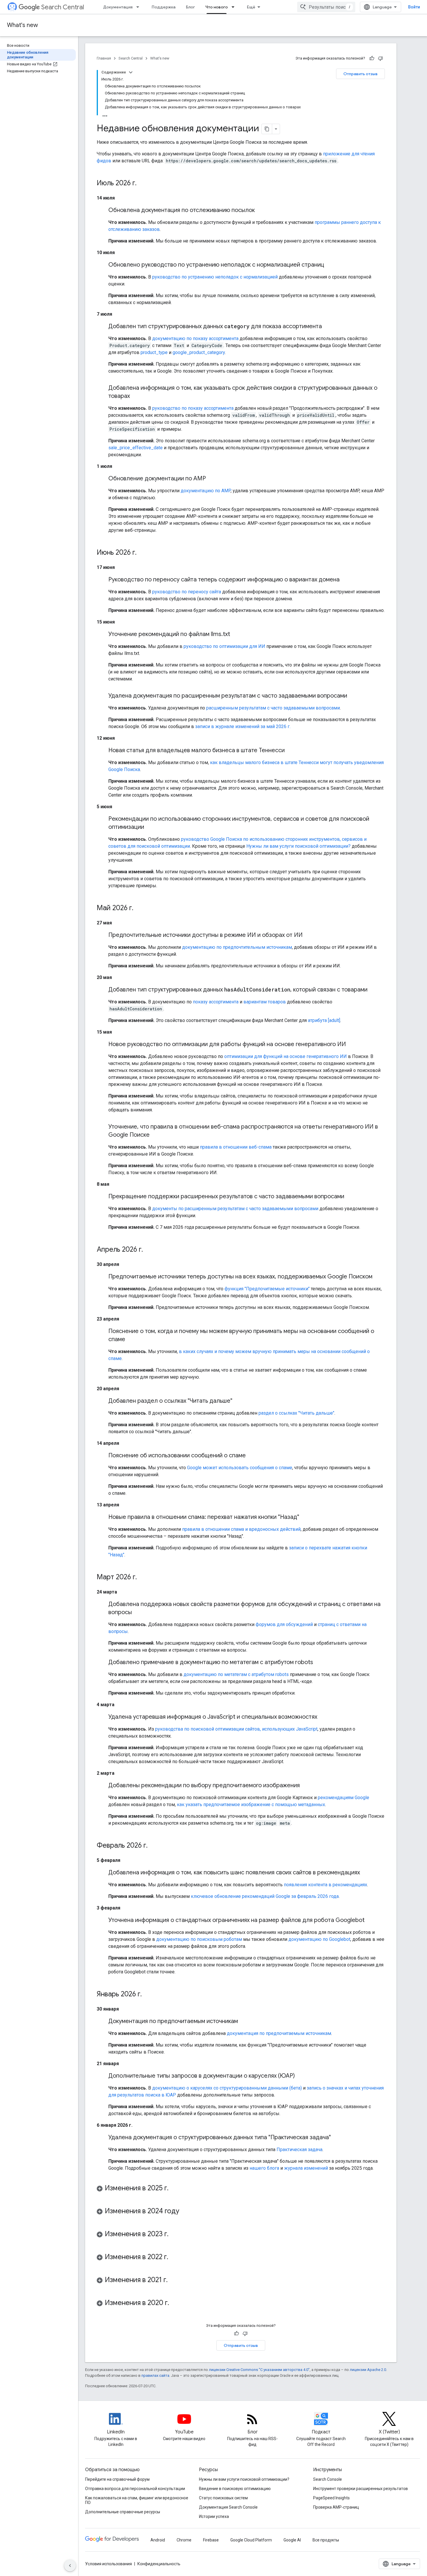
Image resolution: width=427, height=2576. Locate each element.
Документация (118, 7)
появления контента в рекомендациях (325, 1885)
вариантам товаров (265, 1002)
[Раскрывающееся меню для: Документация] (139, 7)
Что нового (217, 7)
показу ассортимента (216, 1002)
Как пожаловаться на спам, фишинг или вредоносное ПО (137, 2500)
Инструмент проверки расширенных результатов (360, 2489)
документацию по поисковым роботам (199, 1939)
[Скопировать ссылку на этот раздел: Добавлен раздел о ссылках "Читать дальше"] (238, 1401)
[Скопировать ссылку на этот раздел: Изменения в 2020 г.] (175, 2303)
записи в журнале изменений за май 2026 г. (243, 726)
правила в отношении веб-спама (236, 1147)
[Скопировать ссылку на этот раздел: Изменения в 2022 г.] (174, 2257)
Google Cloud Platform (251, 2540)
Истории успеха (214, 2516)
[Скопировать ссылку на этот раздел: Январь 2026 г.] (148, 1995)
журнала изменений (306, 2168)
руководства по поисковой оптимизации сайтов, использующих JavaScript (236, 1729)
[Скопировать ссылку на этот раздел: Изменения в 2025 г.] (174, 2189)
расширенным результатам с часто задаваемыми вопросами (273, 708)
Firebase (211, 2540)
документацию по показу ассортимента (195, 338)
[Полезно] (372, 58)
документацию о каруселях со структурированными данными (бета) (227, 2088)
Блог (190, 7)
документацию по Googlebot (319, 1939)
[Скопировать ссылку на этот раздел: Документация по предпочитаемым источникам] (244, 2022)
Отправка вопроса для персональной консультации (135, 2489)
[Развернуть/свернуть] (131, 72)
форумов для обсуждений (284, 1624)
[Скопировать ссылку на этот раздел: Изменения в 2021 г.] (173, 2280)
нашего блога (264, 2168)
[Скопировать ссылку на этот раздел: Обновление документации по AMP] (212, 479)
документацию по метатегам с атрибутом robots (236, 1674)
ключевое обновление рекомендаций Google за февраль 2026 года (265, 1896)
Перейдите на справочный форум (117, 2479)
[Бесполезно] (381, 58)
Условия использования (108, 2564)
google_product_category (199, 352)
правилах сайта (155, 2375)
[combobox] (326, 7)
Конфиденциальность (159, 2564)
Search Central (63, 7)
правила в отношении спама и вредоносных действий (241, 1529)
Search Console (328, 2479)
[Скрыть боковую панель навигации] (70, 2566)
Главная (104, 58)
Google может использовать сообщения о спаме (240, 1468)
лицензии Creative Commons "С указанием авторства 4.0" (259, 2370)
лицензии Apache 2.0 (368, 2370)
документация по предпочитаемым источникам (279, 2033)
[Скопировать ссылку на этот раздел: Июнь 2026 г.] (142, 553)
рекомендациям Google (343, 1798)
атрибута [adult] (324, 1020)
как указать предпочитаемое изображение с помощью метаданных (251, 1805)
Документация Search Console (228, 2507)
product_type (154, 352)
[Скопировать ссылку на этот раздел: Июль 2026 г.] (142, 184)
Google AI (292, 2540)
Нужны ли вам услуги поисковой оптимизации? (298, 846)
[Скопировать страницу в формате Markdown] (267, 129)
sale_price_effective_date (136, 448)
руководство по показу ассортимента (193, 408)
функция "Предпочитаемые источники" (267, 1289)
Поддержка (164, 7)
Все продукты (326, 2540)
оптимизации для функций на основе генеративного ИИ (286, 1056)
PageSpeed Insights (331, 2498)
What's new (23, 25)
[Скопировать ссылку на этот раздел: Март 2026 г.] (143, 1578)
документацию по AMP (206, 491)
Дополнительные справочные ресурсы (123, 2512)
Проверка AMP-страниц (336, 2507)
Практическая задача (299, 2150)
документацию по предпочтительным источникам (237, 947)
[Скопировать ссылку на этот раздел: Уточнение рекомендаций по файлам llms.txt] (236, 635)
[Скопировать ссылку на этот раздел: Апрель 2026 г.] (149, 1250)
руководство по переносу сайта (187, 592)
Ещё (251, 7)
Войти (414, 7)
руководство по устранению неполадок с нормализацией (215, 277)
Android (158, 2540)
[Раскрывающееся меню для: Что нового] (235, 7)
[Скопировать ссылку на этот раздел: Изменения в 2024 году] (185, 2212)
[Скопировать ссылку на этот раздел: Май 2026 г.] (139, 908)
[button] (241, 2189)
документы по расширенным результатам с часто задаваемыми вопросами (235, 1209)
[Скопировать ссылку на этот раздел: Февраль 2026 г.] (153, 1846)
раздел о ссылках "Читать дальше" (296, 1413)
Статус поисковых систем (223, 2498)
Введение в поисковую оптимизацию (235, 2489)
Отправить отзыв (360, 74)
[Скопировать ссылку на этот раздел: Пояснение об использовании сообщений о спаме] (252, 1456)
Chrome (184, 2540)
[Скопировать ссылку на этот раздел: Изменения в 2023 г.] (174, 2234)
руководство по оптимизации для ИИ (224, 646)
